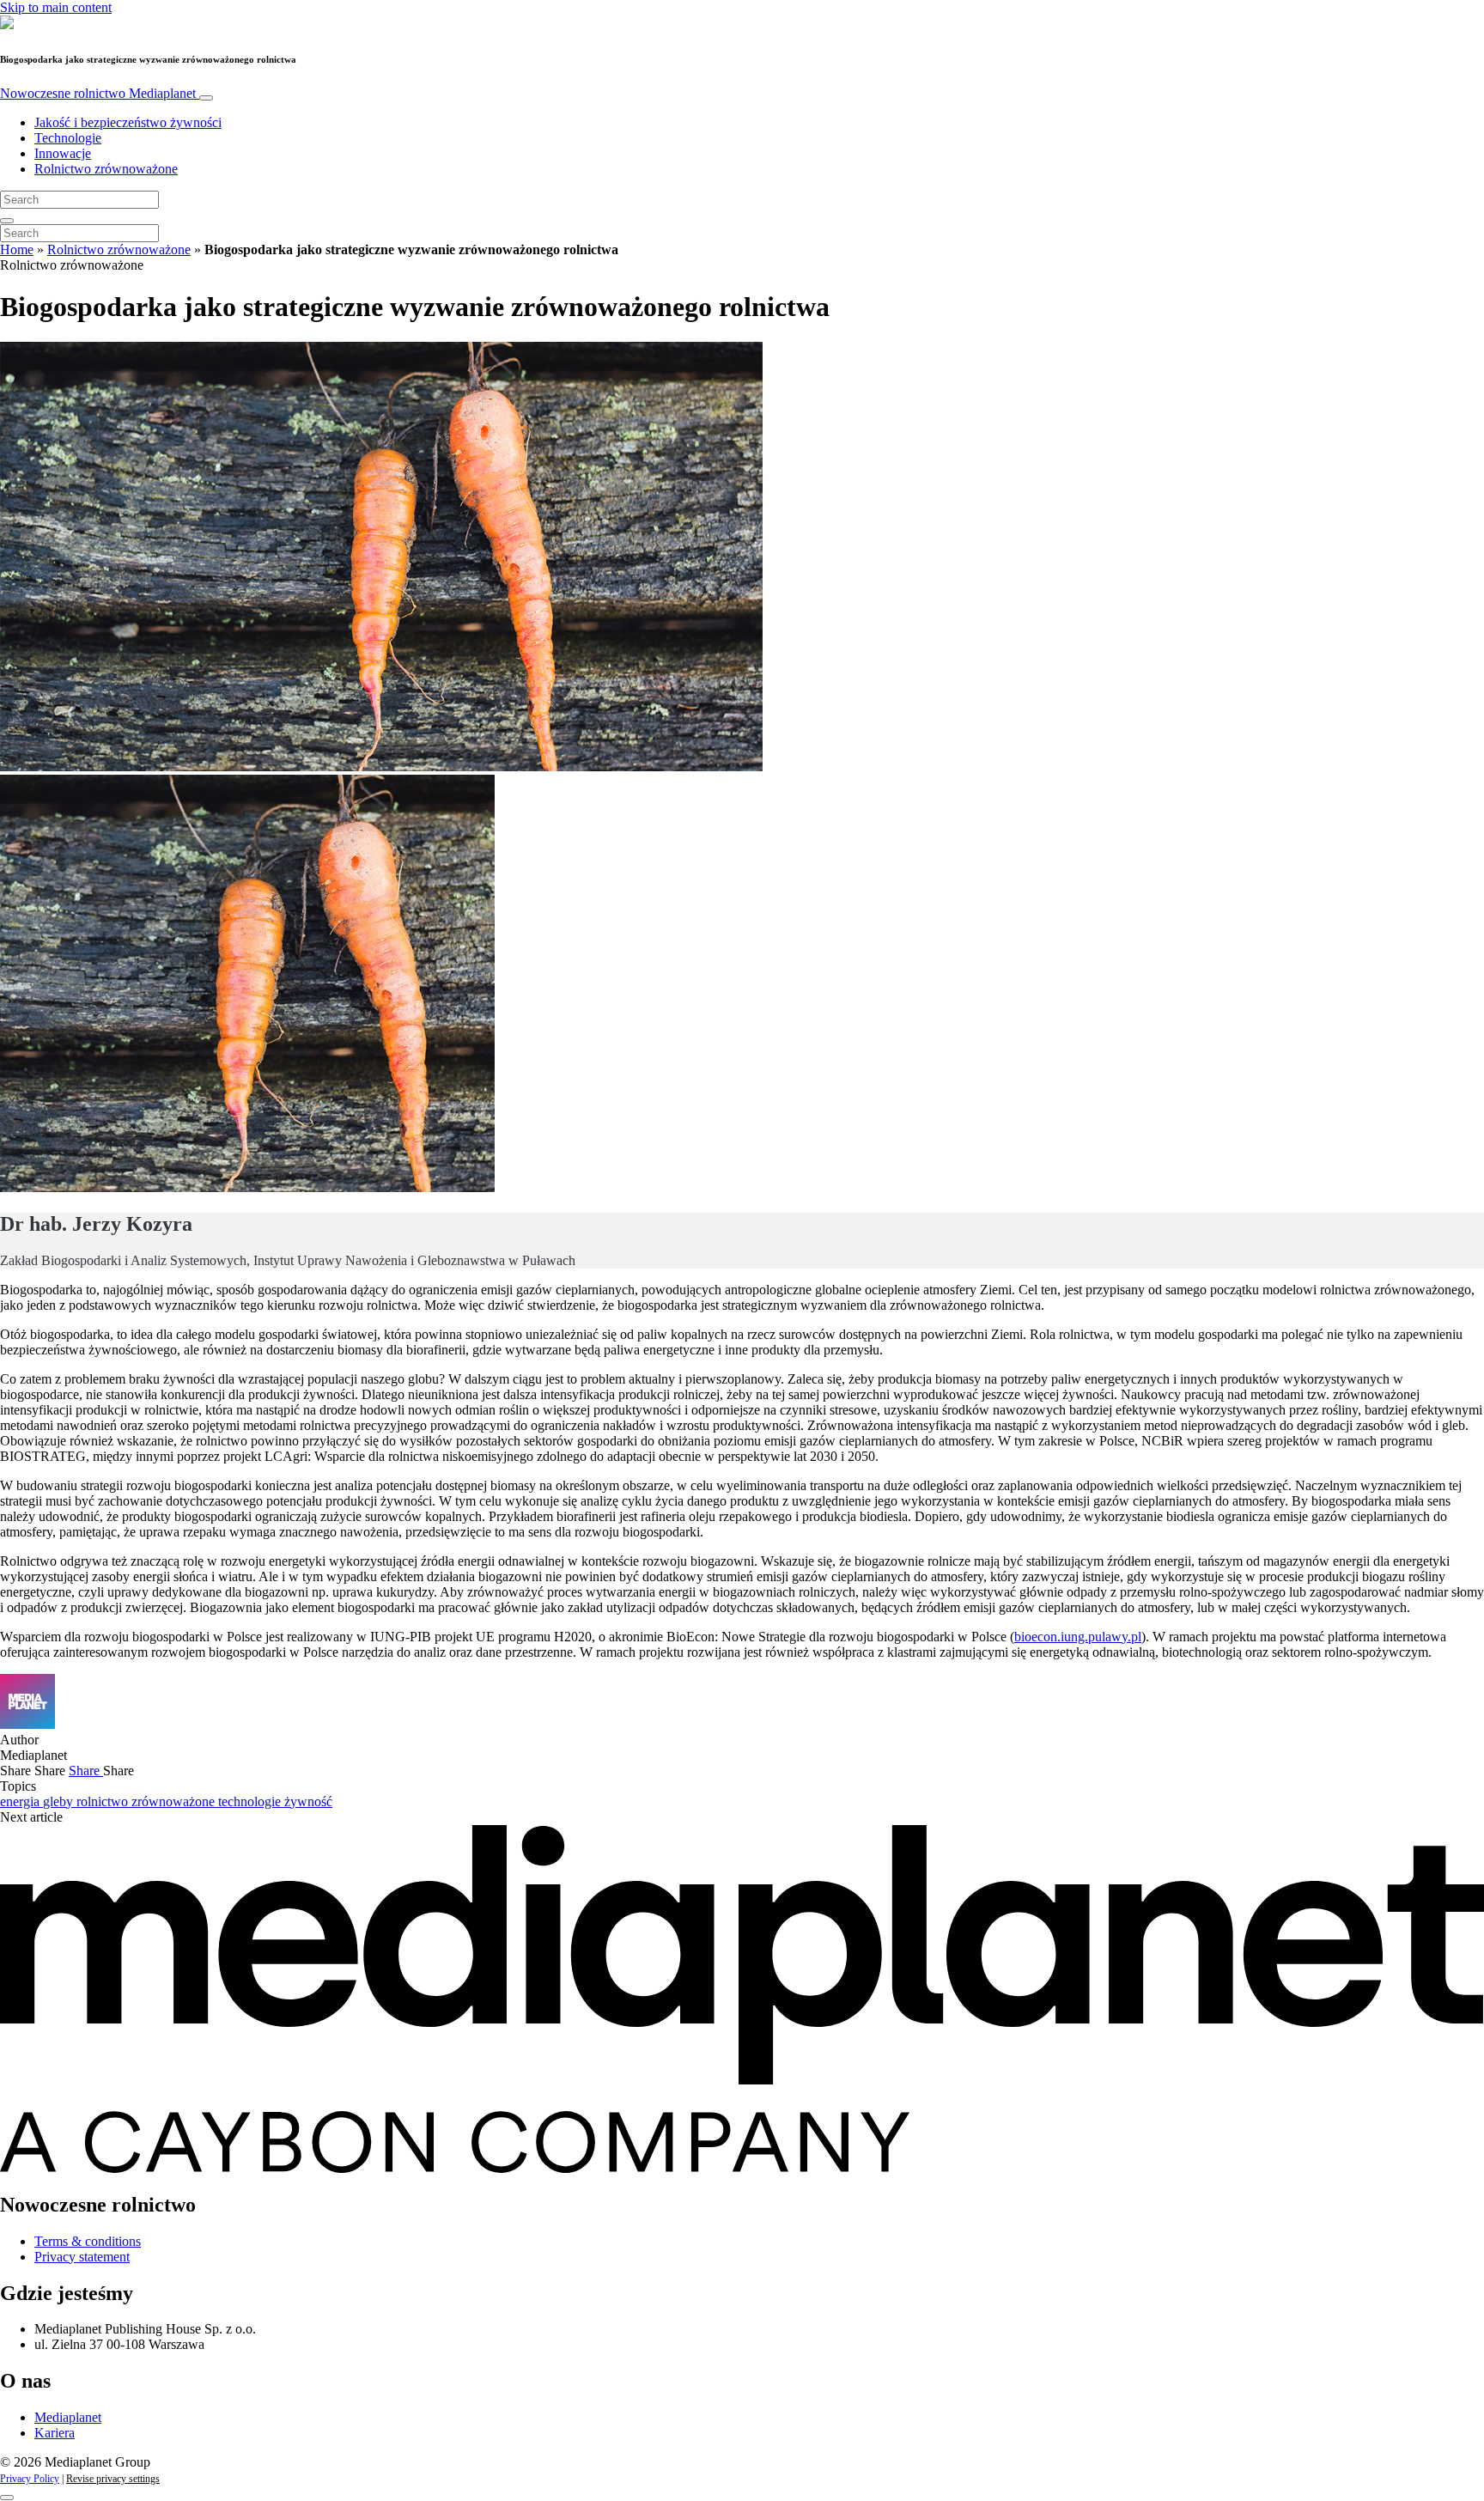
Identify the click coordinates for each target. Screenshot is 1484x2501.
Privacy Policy (30, 2479)
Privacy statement (82, 2257)
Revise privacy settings (113, 2479)
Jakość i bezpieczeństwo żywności (128, 122)
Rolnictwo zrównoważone (106, 169)
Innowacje (63, 153)
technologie (251, 1801)
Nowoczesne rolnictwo (98, 93)
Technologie (68, 138)
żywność (308, 1801)
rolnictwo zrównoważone (147, 1801)
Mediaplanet (68, 2417)
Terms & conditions (88, 2241)
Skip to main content (56, 7)
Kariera (55, 2433)
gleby (60, 1801)
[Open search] (7, 221)
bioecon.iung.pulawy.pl (1078, 1637)
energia (21, 1801)
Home (17, 249)
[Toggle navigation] (206, 98)
